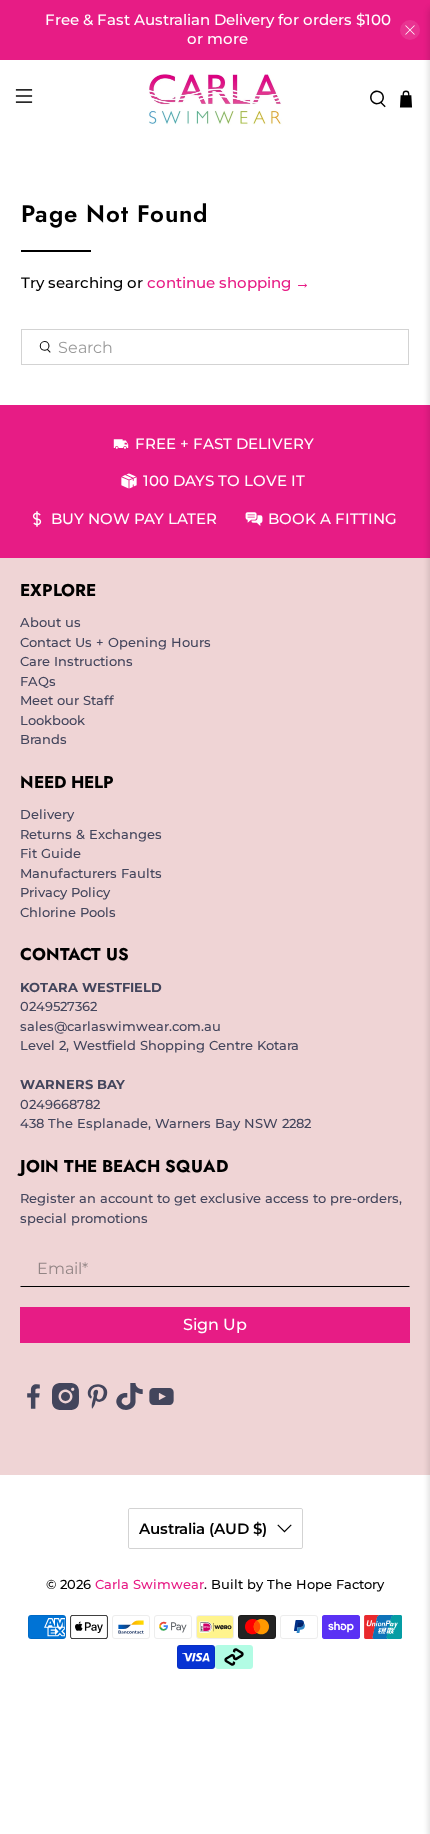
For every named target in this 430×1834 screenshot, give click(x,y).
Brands (43, 739)
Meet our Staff (67, 700)
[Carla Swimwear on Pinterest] (97, 1405)
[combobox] (215, 347)
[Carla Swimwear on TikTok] (129, 1405)
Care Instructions (76, 661)
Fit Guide (50, 853)
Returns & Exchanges (91, 834)
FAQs (38, 681)
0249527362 (58, 1006)
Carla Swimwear (149, 1584)
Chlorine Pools (68, 912)
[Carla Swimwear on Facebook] (33, 1405)
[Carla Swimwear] (215, 99)
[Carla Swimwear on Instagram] (65, 1405)
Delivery (47, 814)
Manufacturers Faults (91, 873)
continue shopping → (228, 282)
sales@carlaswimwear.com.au (120, 1026)
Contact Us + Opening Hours (115, 642)
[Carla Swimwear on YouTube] (161, 1405)
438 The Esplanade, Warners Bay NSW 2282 (165, 1123)
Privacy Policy (65, 892)
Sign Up (215, 1324)
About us (50, 622)
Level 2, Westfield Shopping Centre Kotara (159, 1045)
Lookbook (52, 720)
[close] (410, 30)
